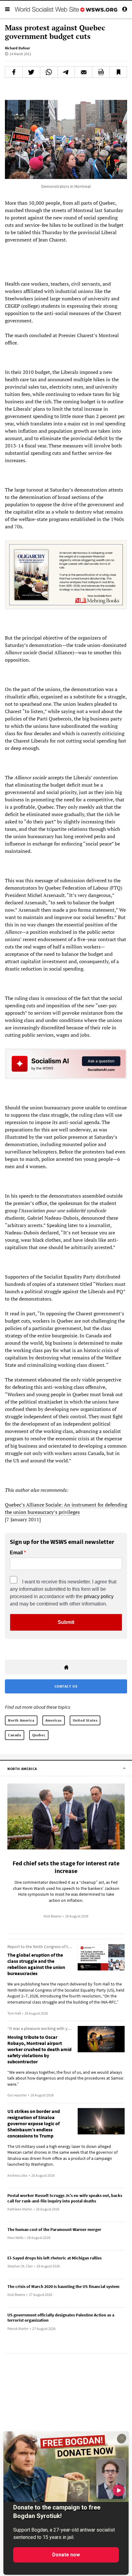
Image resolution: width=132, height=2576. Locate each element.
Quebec (39, 1735)
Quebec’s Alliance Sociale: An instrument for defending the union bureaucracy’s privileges (66, 1508)
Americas (54, 1720)
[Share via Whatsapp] (49, 72)
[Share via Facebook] (14, 72)
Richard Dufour (17, 48)
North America (21, 1720)
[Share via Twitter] (31, 72)
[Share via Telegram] (66, 72)
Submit (66, 1622)
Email (16, 1553)
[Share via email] (83, 72)
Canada (15, 1735)
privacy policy (99, 1596)
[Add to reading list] (118, 72)
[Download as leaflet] (101, 72)
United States (85, 1720)
